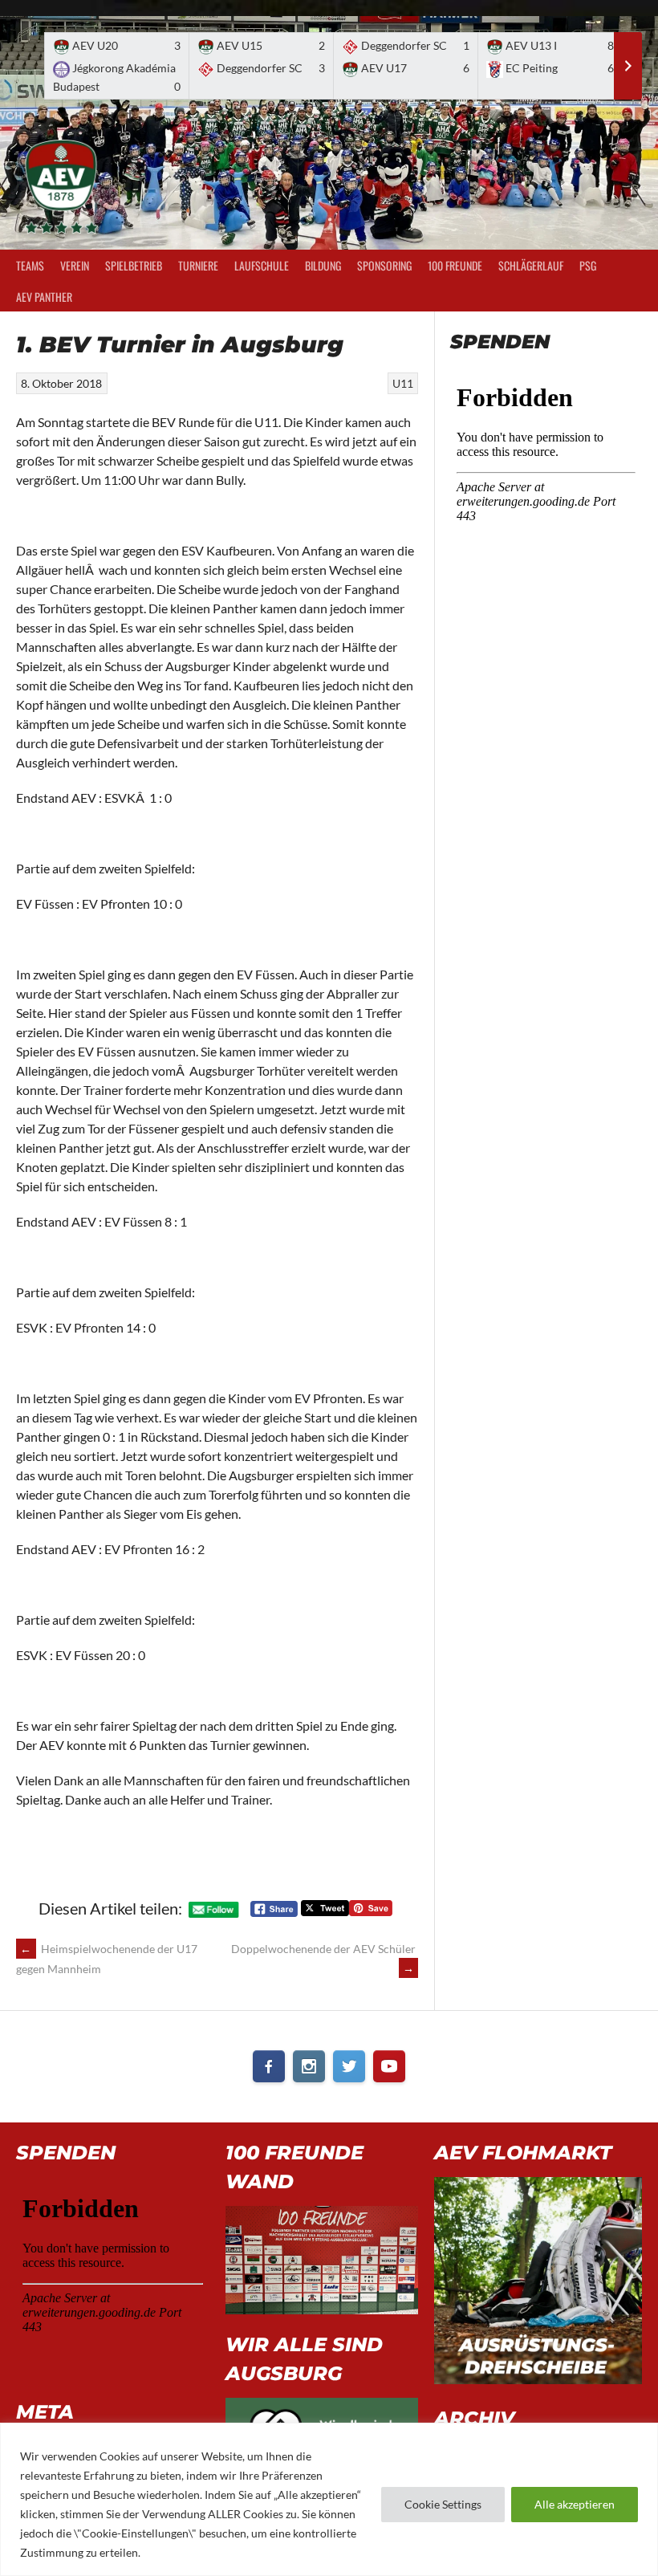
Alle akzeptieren (575, 2504)
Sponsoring (384, 265)
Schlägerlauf (531, 265)
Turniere (198, 265)
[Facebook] (269, 2066)
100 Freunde (455, 265)
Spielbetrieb (134, 265)
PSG (588, 265)
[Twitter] (349, 2066)
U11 (403, 383)
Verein (75, 265)
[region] (329, 2499)
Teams (30, 265)
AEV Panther (44, 297)
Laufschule (262, 265)
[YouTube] (389, 2066)
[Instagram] (309, 2066)
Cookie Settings (443, 2504)
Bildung (323, 265)
